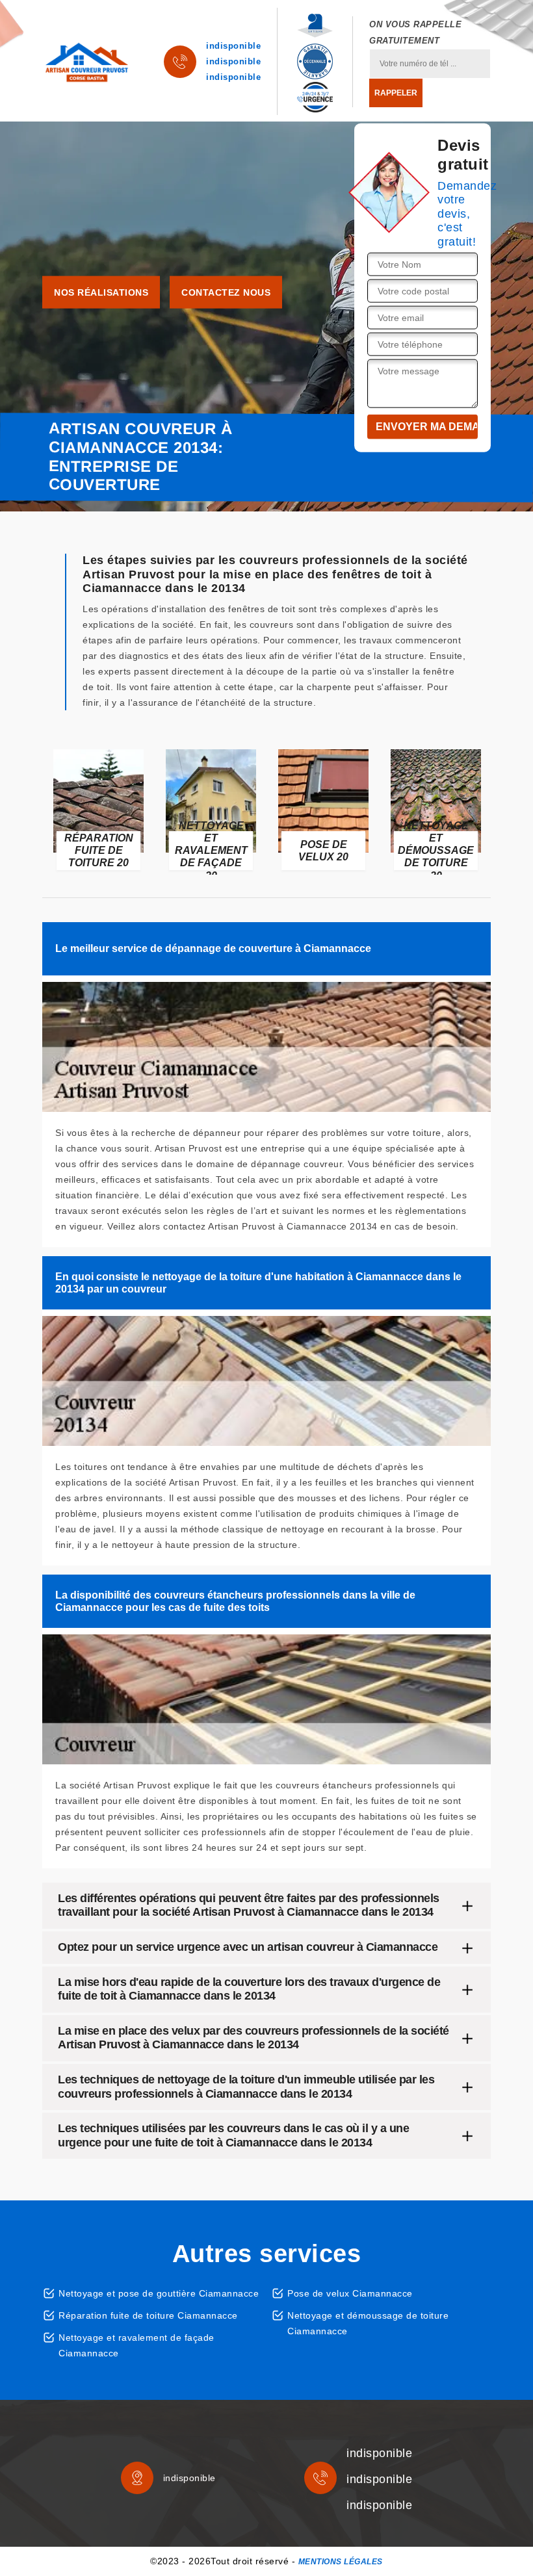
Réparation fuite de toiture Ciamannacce (148, 2315)
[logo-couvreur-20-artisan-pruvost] (87, 62)
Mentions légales (341, 2562)
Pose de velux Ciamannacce (350, 2293)
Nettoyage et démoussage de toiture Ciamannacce (368, 2323)
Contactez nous (226, 292)
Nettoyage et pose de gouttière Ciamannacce (159, 2293)
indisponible (233, 46)
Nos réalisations (101, 292)
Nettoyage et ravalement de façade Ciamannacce (136, 2345)
